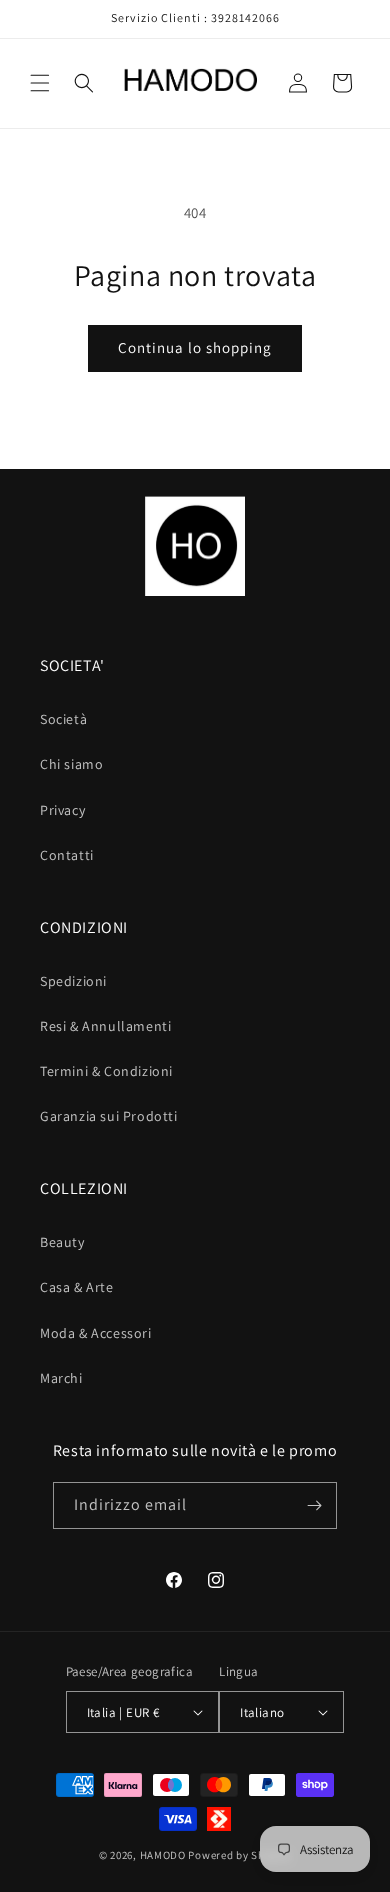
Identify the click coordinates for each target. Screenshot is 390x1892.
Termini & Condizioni (106, 1071)
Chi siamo (71, 764)
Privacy (62, 810)
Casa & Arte (77, 1287)
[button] (40, 83)
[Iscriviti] (314, 1505)
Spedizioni (73, 981)
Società (63, 719)
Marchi (61, 1378)
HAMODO (163, 1855)
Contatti (67, 855)
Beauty (62, 1242)
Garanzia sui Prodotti (109, 1116)
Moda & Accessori (96, 1333)
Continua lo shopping (195, 347)
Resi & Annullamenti (105, 1026)
